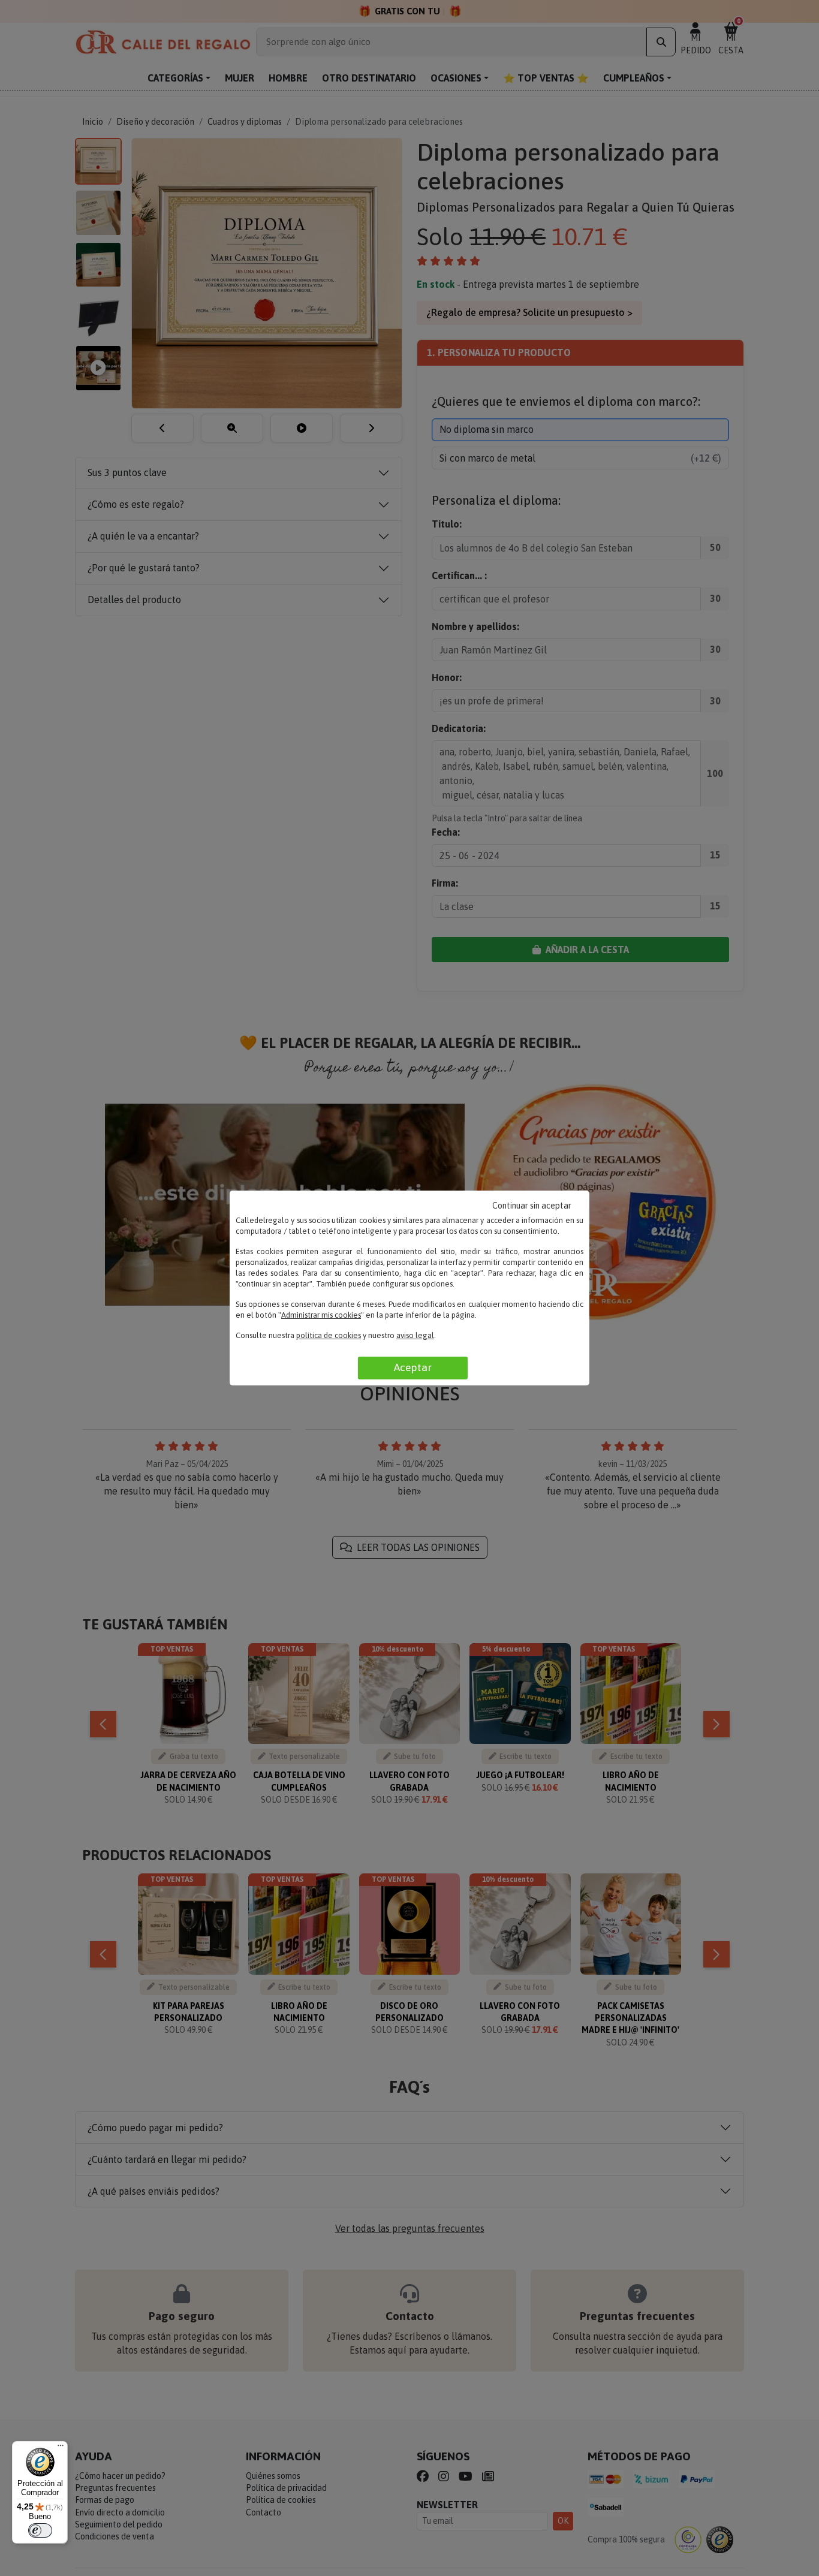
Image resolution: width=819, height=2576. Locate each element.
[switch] (40, 2530)
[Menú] (61, 2448)
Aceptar (413, 1367)
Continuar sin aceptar (532, 1206)
